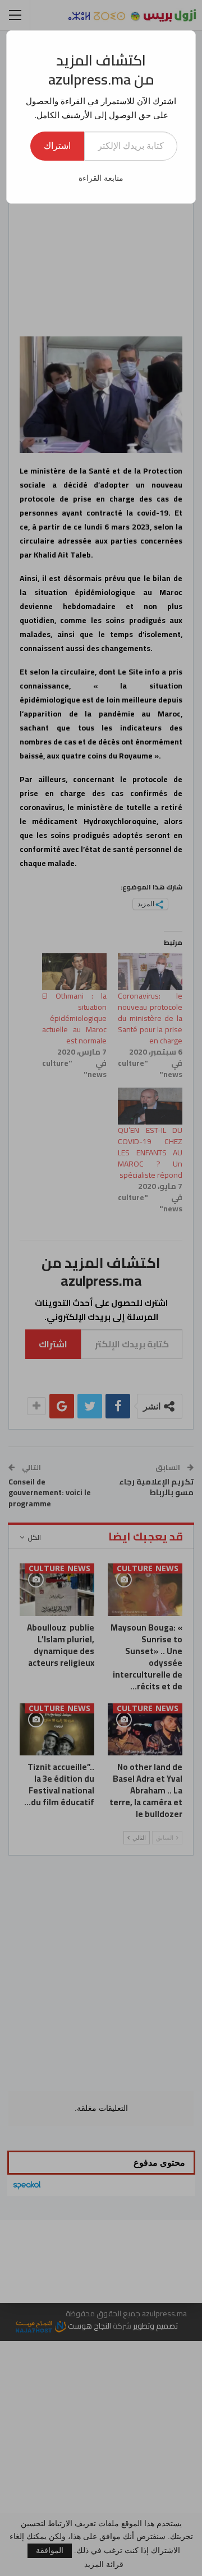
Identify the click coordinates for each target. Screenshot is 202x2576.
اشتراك (57, 146)
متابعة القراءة (101, 178)
